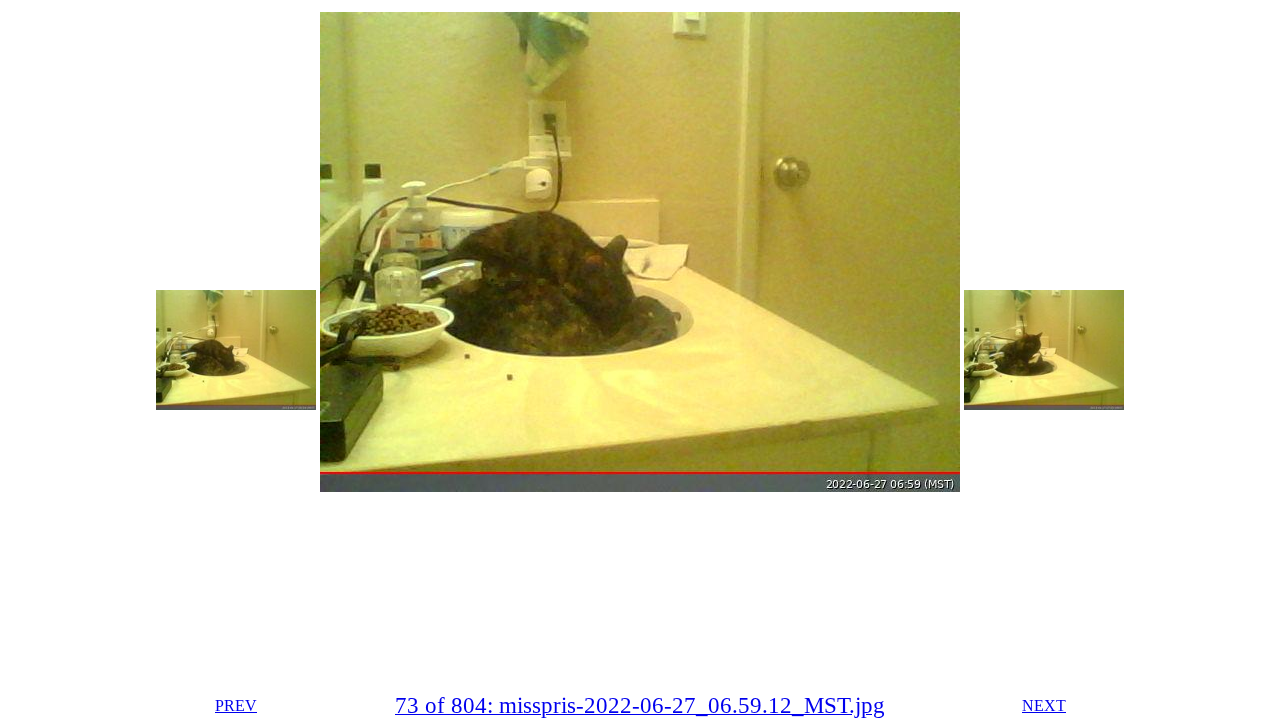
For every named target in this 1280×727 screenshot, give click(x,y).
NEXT (1044, 705)
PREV (236, 705)
